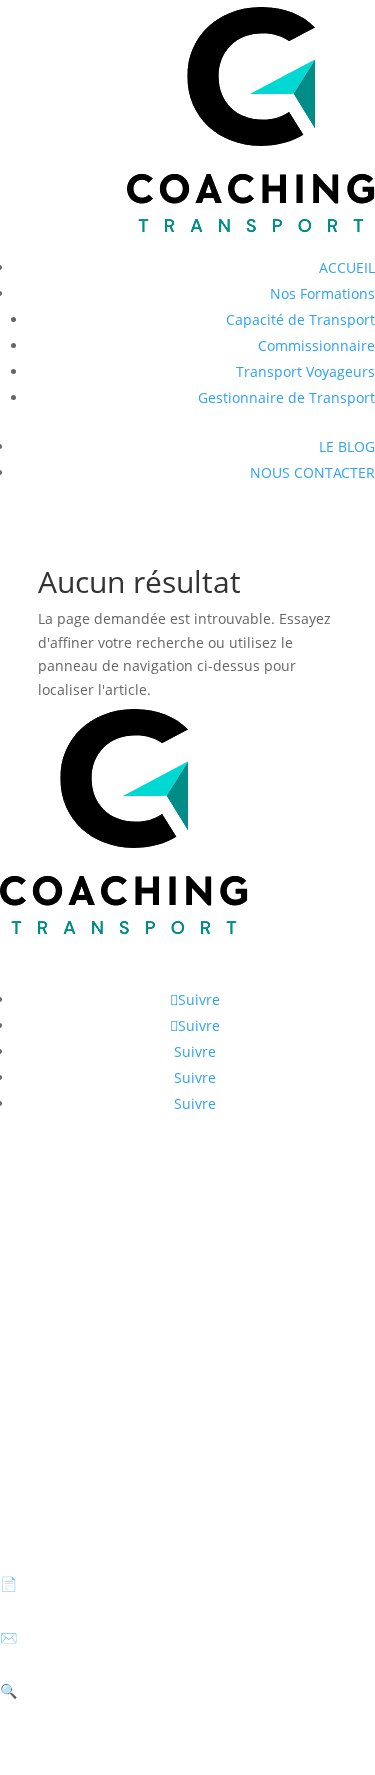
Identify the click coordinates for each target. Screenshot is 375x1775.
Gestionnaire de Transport (286, 397)
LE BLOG (347, 446)
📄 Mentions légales (67, 1583)
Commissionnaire (316, 345)
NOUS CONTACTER (312, 472)
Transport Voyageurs (305, 371)
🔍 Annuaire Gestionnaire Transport (121, 1690)
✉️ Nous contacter (61, 1637)
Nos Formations (322, 293)
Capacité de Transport (300, 319)
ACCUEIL (347, 267)
